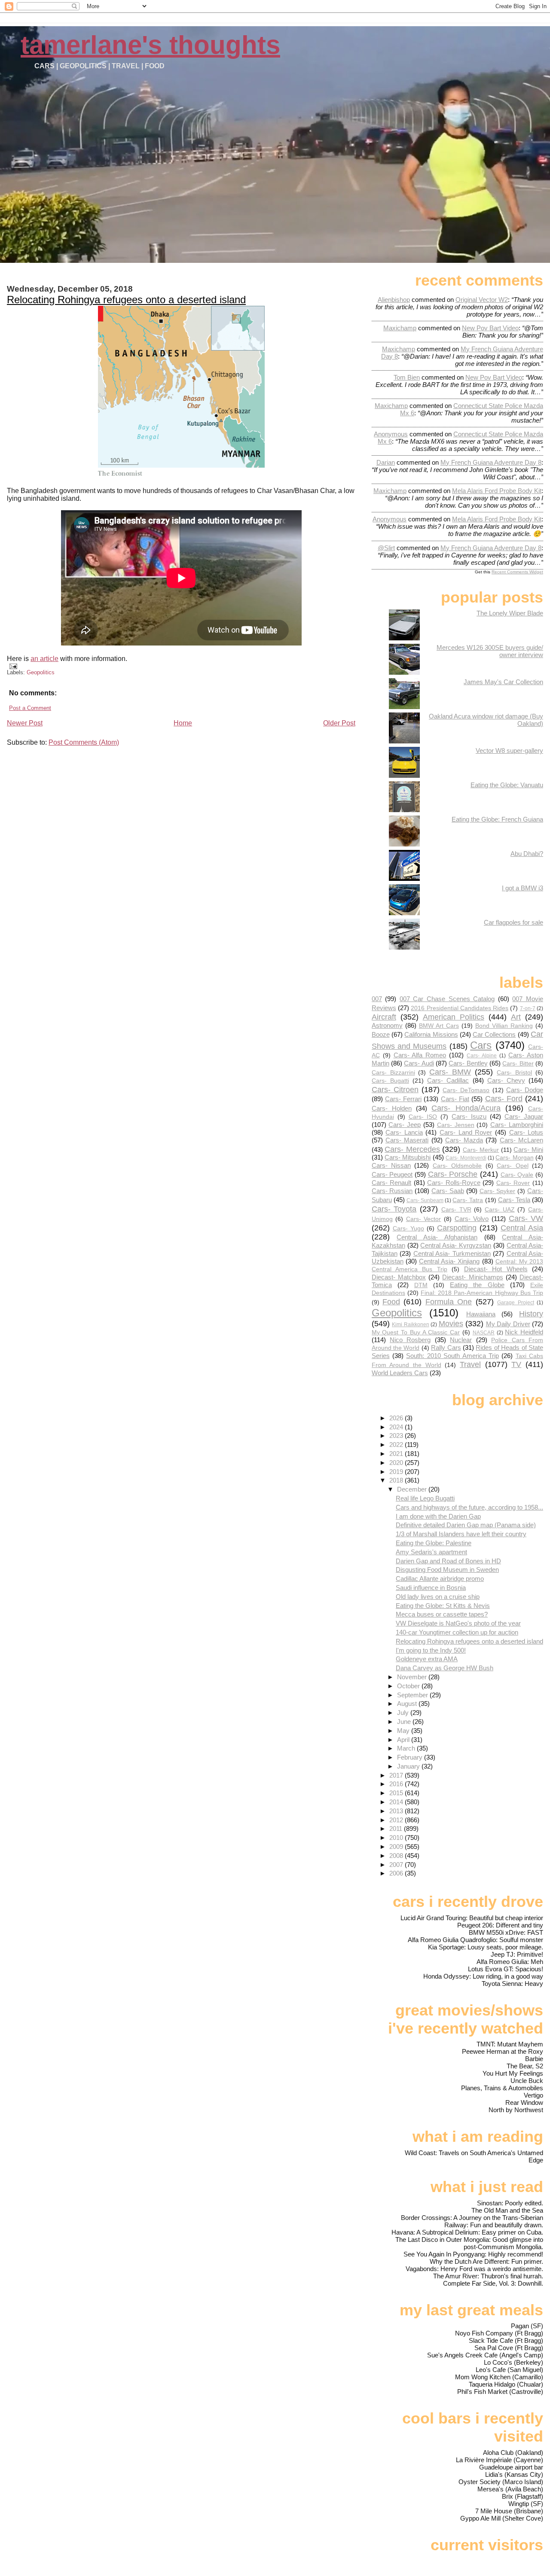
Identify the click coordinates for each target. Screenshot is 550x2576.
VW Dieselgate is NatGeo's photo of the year (458, 1623)
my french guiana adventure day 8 (491, 462)
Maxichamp (400, 328)
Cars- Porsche (453, 1174)
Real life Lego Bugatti (425, 1498)
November (413, 1677)
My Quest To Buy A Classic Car (416, 1332)
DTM (421, 1285)
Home (183, 723)
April (404, 1740)
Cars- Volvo (472, 1219)
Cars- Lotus (526, 1132)
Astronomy (387, 1025)
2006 (397, 1873)
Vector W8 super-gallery (509, 751)
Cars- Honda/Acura (466, 1108)
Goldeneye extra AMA (427, 1659)
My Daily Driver (508, 1324)
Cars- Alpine (482, 1056)
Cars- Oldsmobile (457, 1166)
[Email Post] (12, 666)
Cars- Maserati (407, 1140)
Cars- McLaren (521, 1140)
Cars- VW (526, 1218)
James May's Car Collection (503, 682)
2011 (397, 1828)
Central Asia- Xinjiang (449, 1261)
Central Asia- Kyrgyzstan (456, 1245)
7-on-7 (528, 1008)
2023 (397, 1436)
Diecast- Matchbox (399, 1277)
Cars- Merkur (481, 1150)
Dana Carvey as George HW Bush (445, 1668)
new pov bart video (490, 328)
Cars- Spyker (498, 1191)
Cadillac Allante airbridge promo (440, 1579)
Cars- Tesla (514, 1200)
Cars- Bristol (514, 1073)
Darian (386, 462)
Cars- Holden (392, 1108)
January (409, 1766)
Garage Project (515, 1303)
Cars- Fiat (455, 1099)
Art (516, 1017)
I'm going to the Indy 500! (431, 1650)
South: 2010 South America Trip (452, 1356)
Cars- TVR (456, 1210)
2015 (397, 1793)
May (404, 1731)
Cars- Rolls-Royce (454, 1183)
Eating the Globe (477, 1285)
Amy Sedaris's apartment (431, 1552)
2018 (397, 1480)
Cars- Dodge (525, 1090)
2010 (397, 1838)
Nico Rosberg (410, 1340)
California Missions (431, 1034)
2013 (397, 1811)
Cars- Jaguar (524, 1116)
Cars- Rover (513, 1183)
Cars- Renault (392, 1183)
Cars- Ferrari (403, 1099)
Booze (381, 1034)
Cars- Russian (392, 1191)
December (413, 1489)
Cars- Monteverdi (466, 1158)
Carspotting (457, 1228)
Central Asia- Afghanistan (437, 1237)
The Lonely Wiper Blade (510, 613)
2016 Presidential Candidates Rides (460, 1008)
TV (516, 1364)
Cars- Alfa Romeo (420, 1055)
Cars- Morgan (514, 1158)
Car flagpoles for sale (513, 922)
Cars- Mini (528, 1149)
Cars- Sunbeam (425, 1200)
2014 (397, 1802)
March (407, 1748)
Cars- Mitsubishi (408, 1157)
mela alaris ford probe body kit (497, 491)
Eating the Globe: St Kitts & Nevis (443, 1606)
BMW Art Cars (439, 1026)
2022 (397, 1445)
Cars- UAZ (500, 1210)
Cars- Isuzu (469, 1116)
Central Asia (522, 1228)
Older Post (339, 723)
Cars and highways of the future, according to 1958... (469, 1507)
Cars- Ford (504, 1098)
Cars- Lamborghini (517, 1125)
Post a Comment (30, 708)
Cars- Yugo (408, 1229)
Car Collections (494, 1034)
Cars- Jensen (456, 1125)
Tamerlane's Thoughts (150, 45)
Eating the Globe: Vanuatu (507, 785)
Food (391, 1302)
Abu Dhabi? (527, 854)
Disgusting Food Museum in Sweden (447, 1570)
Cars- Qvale (517, 1175)
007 (377, 999)
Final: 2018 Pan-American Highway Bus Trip (482, 1293)
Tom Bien (407, 377)
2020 (397, 1463)
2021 (397, 1454)
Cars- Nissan (391, 1165)
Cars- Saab (448, 1191)
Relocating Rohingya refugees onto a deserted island (126, 300)
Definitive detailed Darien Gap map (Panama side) (466, 1525)
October (409, 1686)
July (404, 1713)
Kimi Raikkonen (410, 1325)
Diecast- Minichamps (472, 1277)
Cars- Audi (419, 1063)
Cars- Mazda (464, 1140)
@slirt (386, 548)
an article (44, 659)
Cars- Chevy (506, 1080)
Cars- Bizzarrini (393, 1073)
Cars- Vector (424, 1219)
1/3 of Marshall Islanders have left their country (461, 1534)
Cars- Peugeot (392, 1174)
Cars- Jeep (405, 1125)
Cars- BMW (450, 1072)
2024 (397, 1427)
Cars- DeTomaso (466, 1090)
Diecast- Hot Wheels (496, 1269)
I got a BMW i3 (522, 888)
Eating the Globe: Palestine (434, 1543)
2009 (397, 1847)
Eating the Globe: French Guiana (497, 819)
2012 (397, 1820)
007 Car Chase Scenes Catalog (447, 999)
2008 (397, 1856)
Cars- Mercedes (412, 1149)
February (411, 1757)
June (405, 1722)
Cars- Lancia (404, 1132)
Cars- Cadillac (448, 1080)
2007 (397, 1865)
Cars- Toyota (394, 1209)
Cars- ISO (423, 1117)
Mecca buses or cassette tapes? (442, 1614)
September (413, 1695)
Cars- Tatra (468, 1200)
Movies (451, 1323)
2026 (397, 1418)
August (408, 1704)
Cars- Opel (512, 1166)
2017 (397, 1775)
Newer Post (25, 723)
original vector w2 (482, 300)
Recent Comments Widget (517, 572)
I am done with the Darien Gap (438, 1516)
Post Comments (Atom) (84, 742)
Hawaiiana (481, 1314)
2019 (397, 1472)
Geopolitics (41, 672)
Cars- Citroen (395, 1089)
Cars (481, 1045)
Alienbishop (394, 300)
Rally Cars (446, 1347)
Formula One (449, 1302)
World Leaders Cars (400, 1373)
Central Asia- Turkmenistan (452, 1253)
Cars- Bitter (518, 1064)
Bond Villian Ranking (504, 1026)
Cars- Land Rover (466, 1132)
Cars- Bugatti (390, 1081)
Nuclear (461, 1340)
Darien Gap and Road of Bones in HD (448, 1561)
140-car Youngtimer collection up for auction (457, 1632)
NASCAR (484, 1333)
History (531, 1314)
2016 (397, 1784)
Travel (470, 1364)
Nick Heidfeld (524, 1332)
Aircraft (384, 1017)
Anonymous (391, 434)
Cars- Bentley (468, 1063)
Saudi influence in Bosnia (431, 1588)
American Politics (454, 1017)
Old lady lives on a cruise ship (438, 1597)
